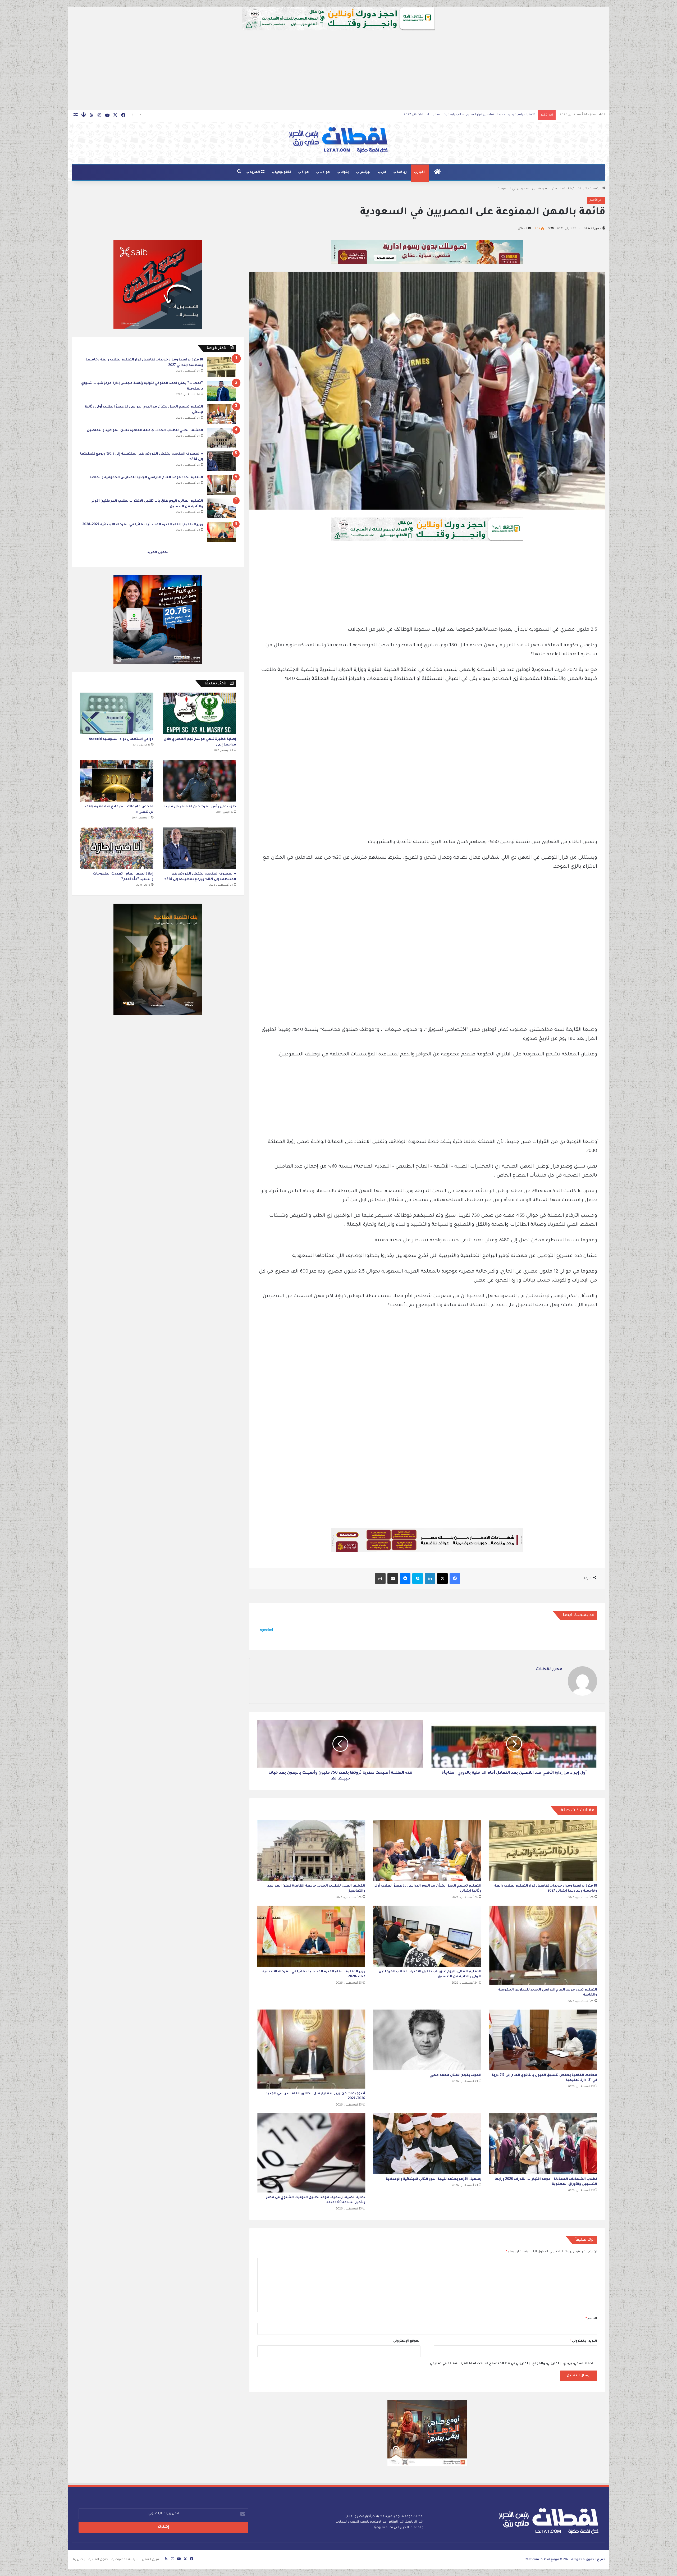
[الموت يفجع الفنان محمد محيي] (427, 2040)
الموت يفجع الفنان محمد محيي (455, 2075)
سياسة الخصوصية (125, 2560)
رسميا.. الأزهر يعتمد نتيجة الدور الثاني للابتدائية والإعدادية (434, 2179)
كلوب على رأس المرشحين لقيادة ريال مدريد (200, 807)
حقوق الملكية (98, 2560)
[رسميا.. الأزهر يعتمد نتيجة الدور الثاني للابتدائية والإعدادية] (427, 2144)
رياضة (402, 172)
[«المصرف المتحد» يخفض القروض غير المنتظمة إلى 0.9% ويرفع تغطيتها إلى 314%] (222, 461)
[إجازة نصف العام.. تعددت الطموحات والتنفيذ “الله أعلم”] (117, 848)
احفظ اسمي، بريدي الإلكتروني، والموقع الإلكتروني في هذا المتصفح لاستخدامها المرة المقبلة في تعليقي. (511, 2364)
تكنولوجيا (283, 172)
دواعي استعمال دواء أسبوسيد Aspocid (121, 739)
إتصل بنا (79, 2560)
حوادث (325, 172)
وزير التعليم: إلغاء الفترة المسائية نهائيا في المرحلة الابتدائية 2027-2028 (143, 525)
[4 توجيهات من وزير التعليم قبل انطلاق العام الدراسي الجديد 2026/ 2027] (311, 2049)
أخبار (421, 172)
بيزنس (365, 172)
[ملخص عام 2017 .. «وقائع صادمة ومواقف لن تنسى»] (117, 781)
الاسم (591, 2319)
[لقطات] (338, 140)
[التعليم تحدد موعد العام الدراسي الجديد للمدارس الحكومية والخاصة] (543, 1945)
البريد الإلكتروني (584, 2341)
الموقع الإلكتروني (407, 2341)
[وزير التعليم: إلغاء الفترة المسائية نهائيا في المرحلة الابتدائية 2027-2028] (311, 1936)
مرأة (305, 172)
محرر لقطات (593, 229)
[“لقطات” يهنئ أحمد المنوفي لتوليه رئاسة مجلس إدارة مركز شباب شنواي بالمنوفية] (222, 391)
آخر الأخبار (581, 189)
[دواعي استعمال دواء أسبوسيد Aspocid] (117, 713)
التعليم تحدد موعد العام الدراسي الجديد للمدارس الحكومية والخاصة (484, 115)
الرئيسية (596, 189)
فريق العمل (150, 2560)
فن (384, 172)
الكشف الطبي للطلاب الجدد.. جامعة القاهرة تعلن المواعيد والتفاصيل (145, 431)
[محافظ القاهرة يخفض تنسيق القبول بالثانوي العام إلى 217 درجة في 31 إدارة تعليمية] (543, 2040)
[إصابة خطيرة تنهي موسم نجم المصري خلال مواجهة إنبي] (199, 713)
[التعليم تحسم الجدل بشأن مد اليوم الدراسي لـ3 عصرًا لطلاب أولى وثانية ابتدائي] (427, 1851)
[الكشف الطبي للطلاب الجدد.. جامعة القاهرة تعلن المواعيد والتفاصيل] (311, 1851)
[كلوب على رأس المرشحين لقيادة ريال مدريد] (199, 781)
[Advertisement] (338, 70)
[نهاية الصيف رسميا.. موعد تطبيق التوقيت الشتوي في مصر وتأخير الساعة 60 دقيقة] (311, 2153)
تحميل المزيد (158, 553)
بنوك (345, 172)
